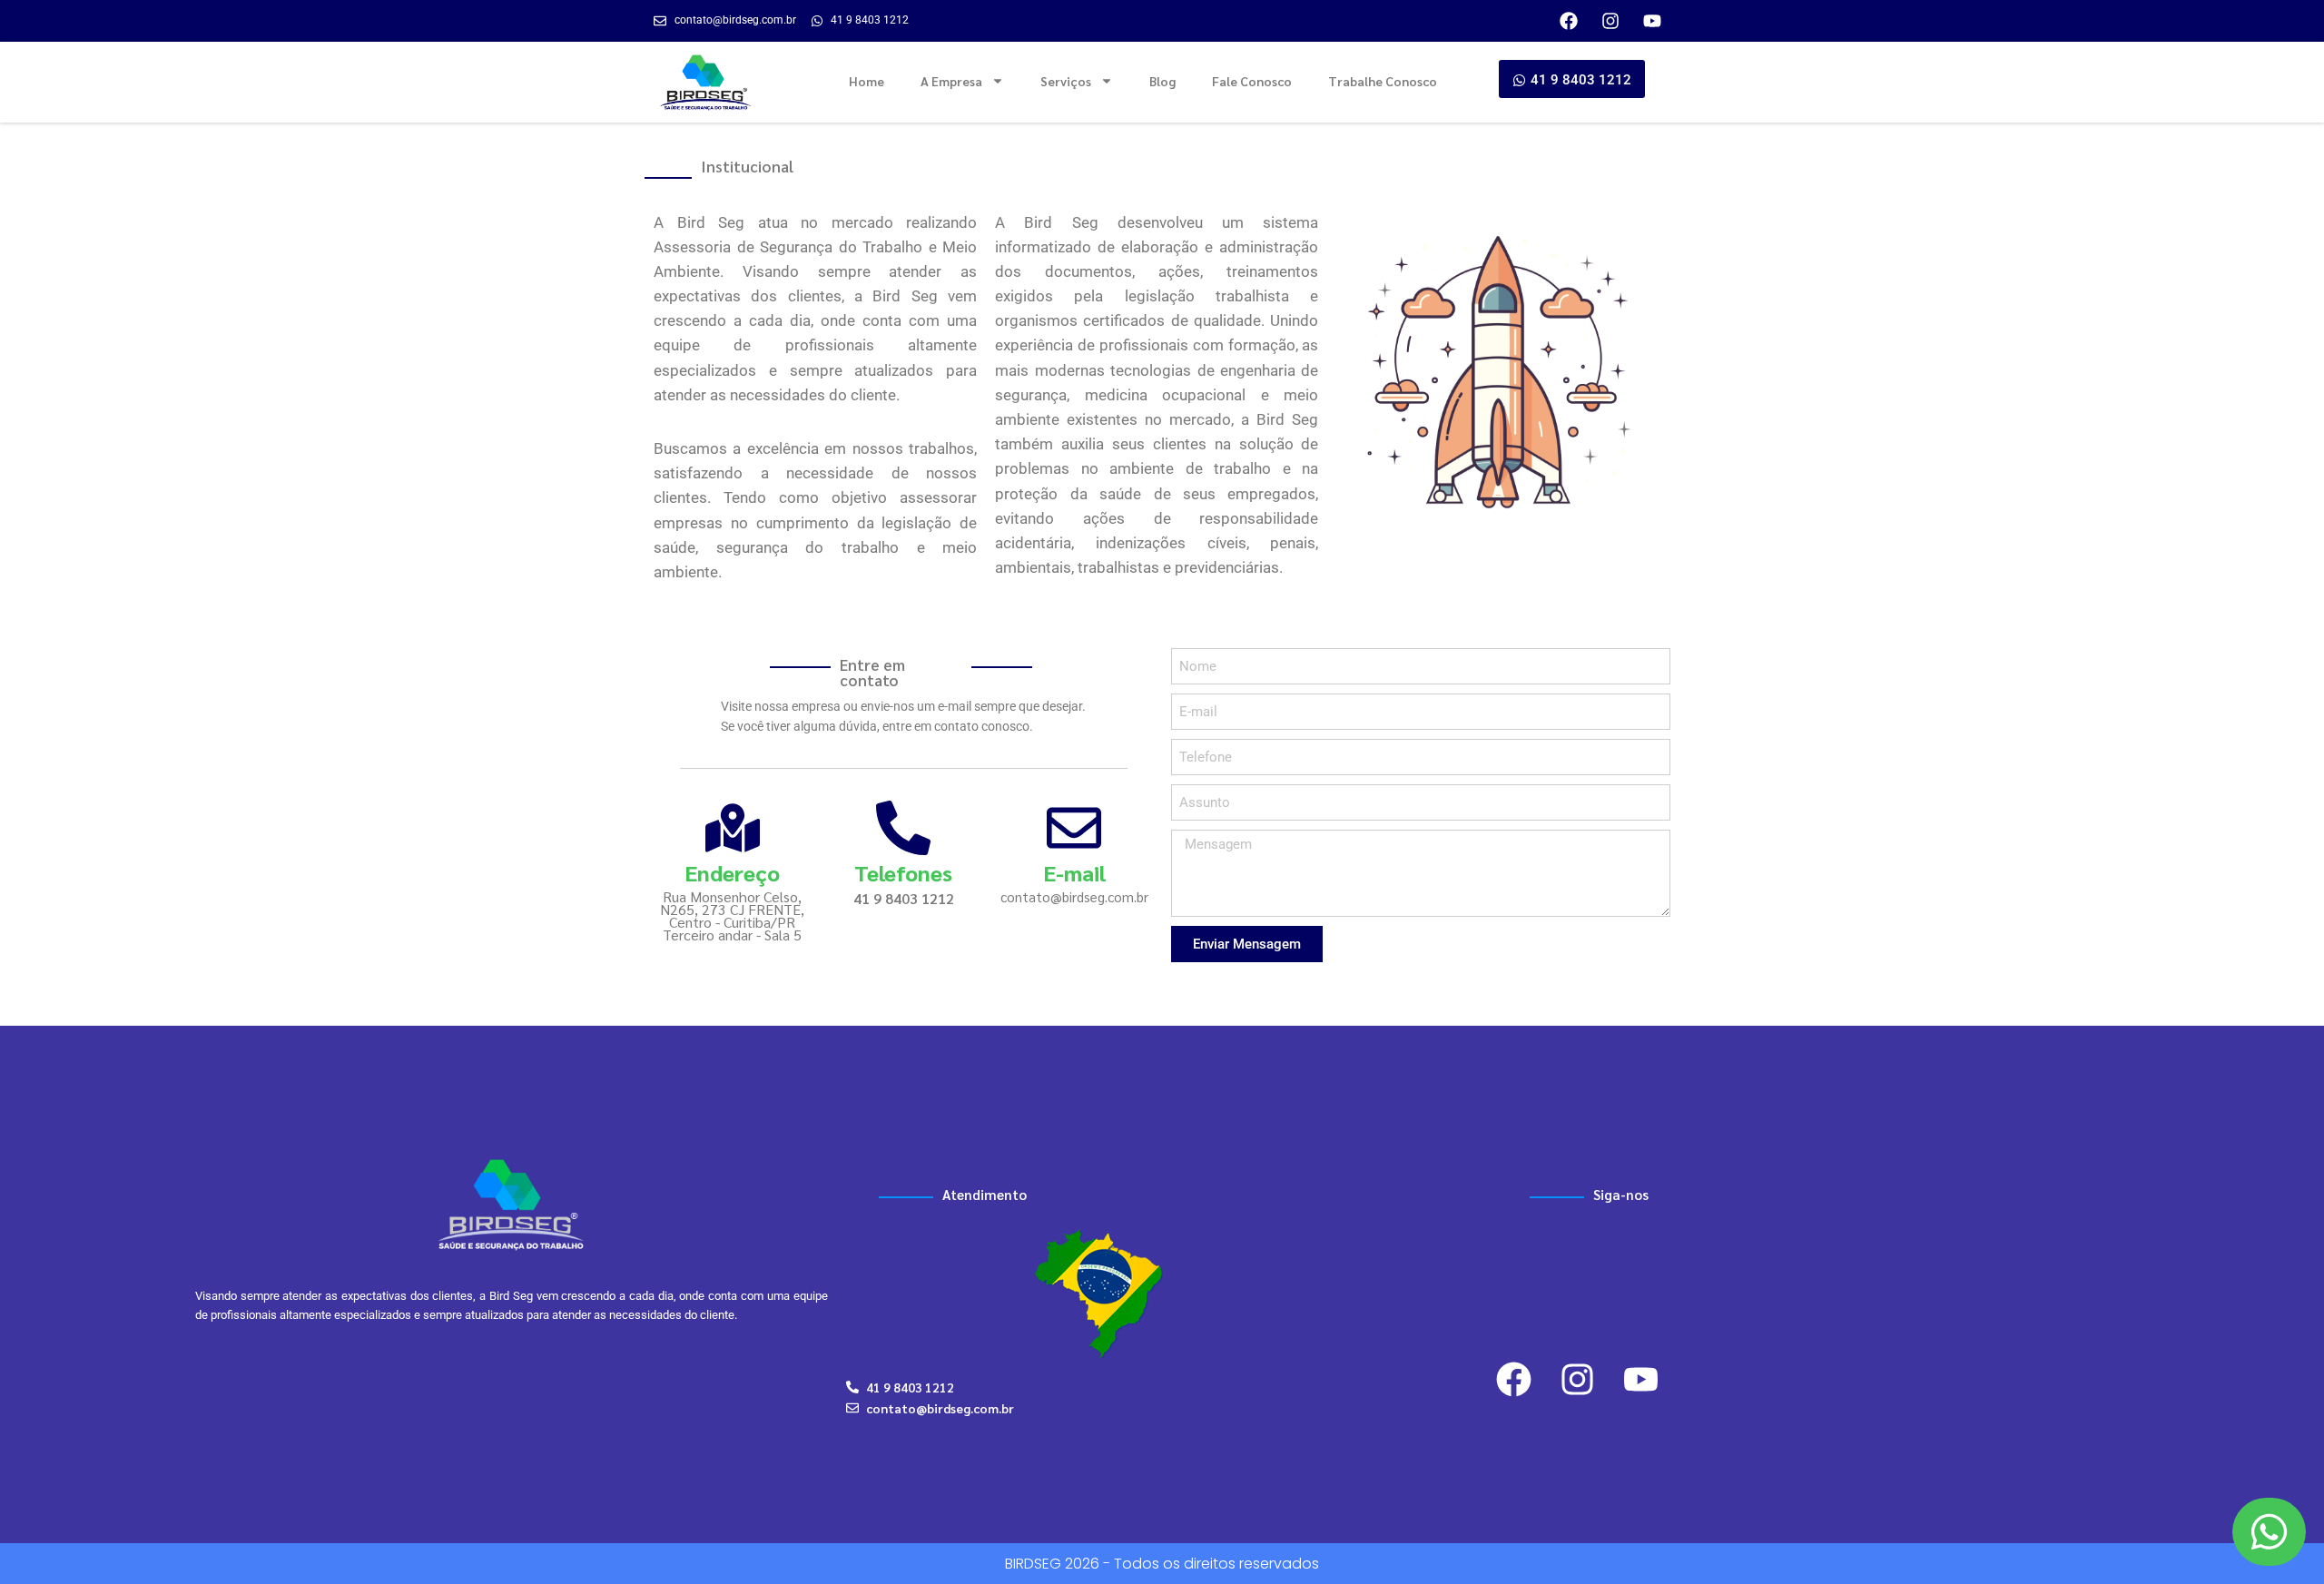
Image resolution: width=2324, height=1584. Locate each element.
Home (867, 81)
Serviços (1066, 81)
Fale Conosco (1252, 81)
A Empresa (951, 81)
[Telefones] (903, 828)
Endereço (732, 872)
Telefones (903, 872)
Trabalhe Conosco (1383, 81)
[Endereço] (733, 828)
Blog (1162, 81)
